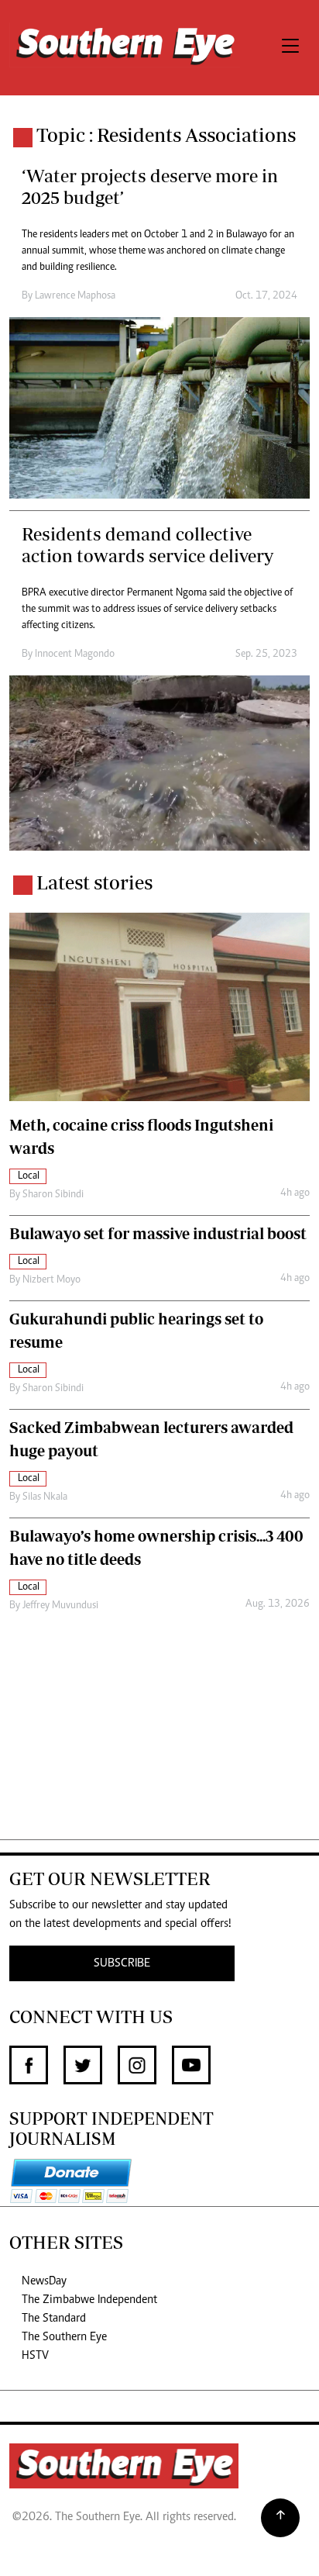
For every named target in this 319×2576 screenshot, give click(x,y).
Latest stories (94, 882)
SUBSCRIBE (122, 1963)
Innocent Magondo (75, 654)
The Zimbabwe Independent (89, 2300)
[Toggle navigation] (290, 48)
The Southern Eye (64, 2337)
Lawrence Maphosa (75, 296)
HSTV (35, 2356)
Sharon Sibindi (53, 1195)
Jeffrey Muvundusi (60, 1606)
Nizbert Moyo (51, 1280)
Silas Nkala (45, 1497)
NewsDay (44, 2281)
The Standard (54, 2319)
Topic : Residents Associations (166, 135)
